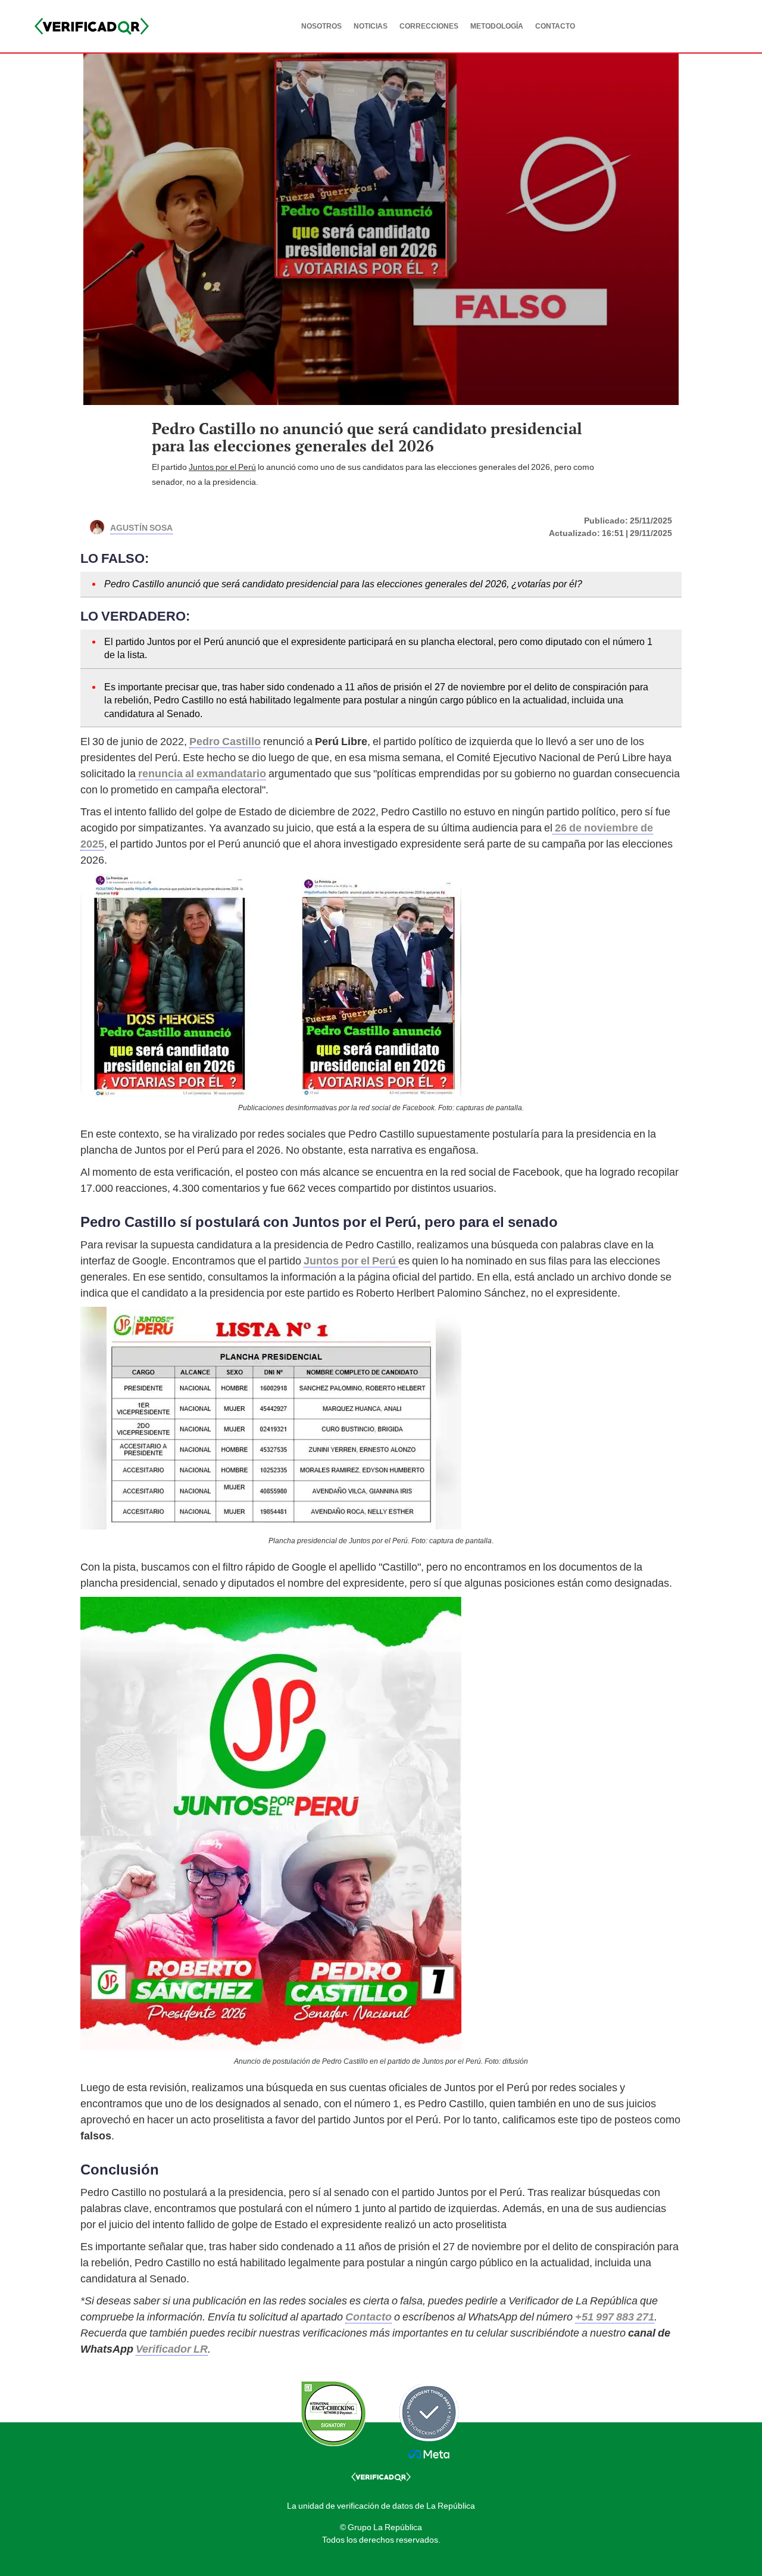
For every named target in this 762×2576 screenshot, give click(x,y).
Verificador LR (172, 2349)
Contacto (368, 2317)
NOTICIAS (371, 26)
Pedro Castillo (225, 741)
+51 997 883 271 (615, 2317)
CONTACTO (555, 26)
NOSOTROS (321, 26)
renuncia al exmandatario (201, 773)
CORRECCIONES (429, 26)
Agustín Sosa (141, 527)
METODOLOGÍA (497, 26)
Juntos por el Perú (222, 467)
